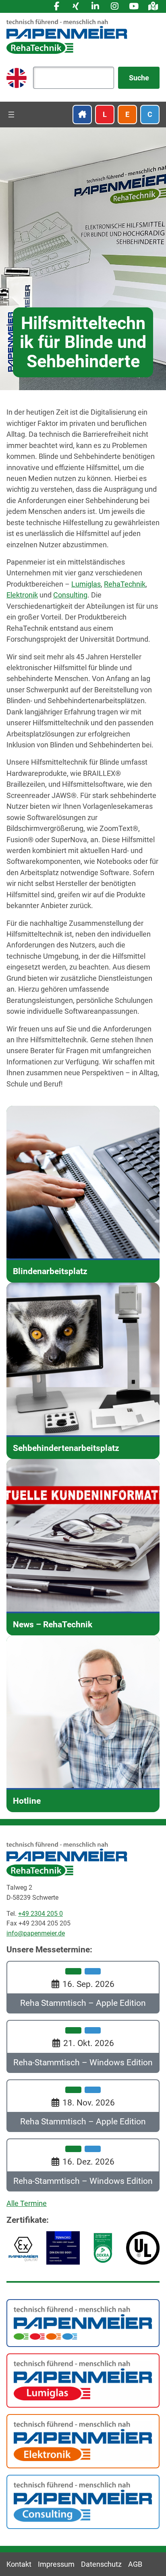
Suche (139, 78)
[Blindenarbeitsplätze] (83, 1194)
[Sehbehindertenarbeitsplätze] (83, 1371)
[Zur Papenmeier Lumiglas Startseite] (83, 2380)
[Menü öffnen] (11, 115)
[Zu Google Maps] (153, 6)
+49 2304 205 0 (40, 1914)
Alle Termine (27, 2203)
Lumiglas (86, 584)
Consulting (70, 595)
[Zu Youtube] (134, 6)
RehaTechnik (125, 584)
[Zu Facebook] (56, 6)
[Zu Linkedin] (95, 6)
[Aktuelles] (83, 1547)
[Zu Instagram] (114, 6)
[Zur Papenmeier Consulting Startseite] (83, 2501)
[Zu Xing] (76, 6)
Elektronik (22, 595)
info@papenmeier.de (36, 1933)
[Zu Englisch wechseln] (17, 78)
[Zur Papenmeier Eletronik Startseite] (83, 2440)
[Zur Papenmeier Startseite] (83, 2322)
